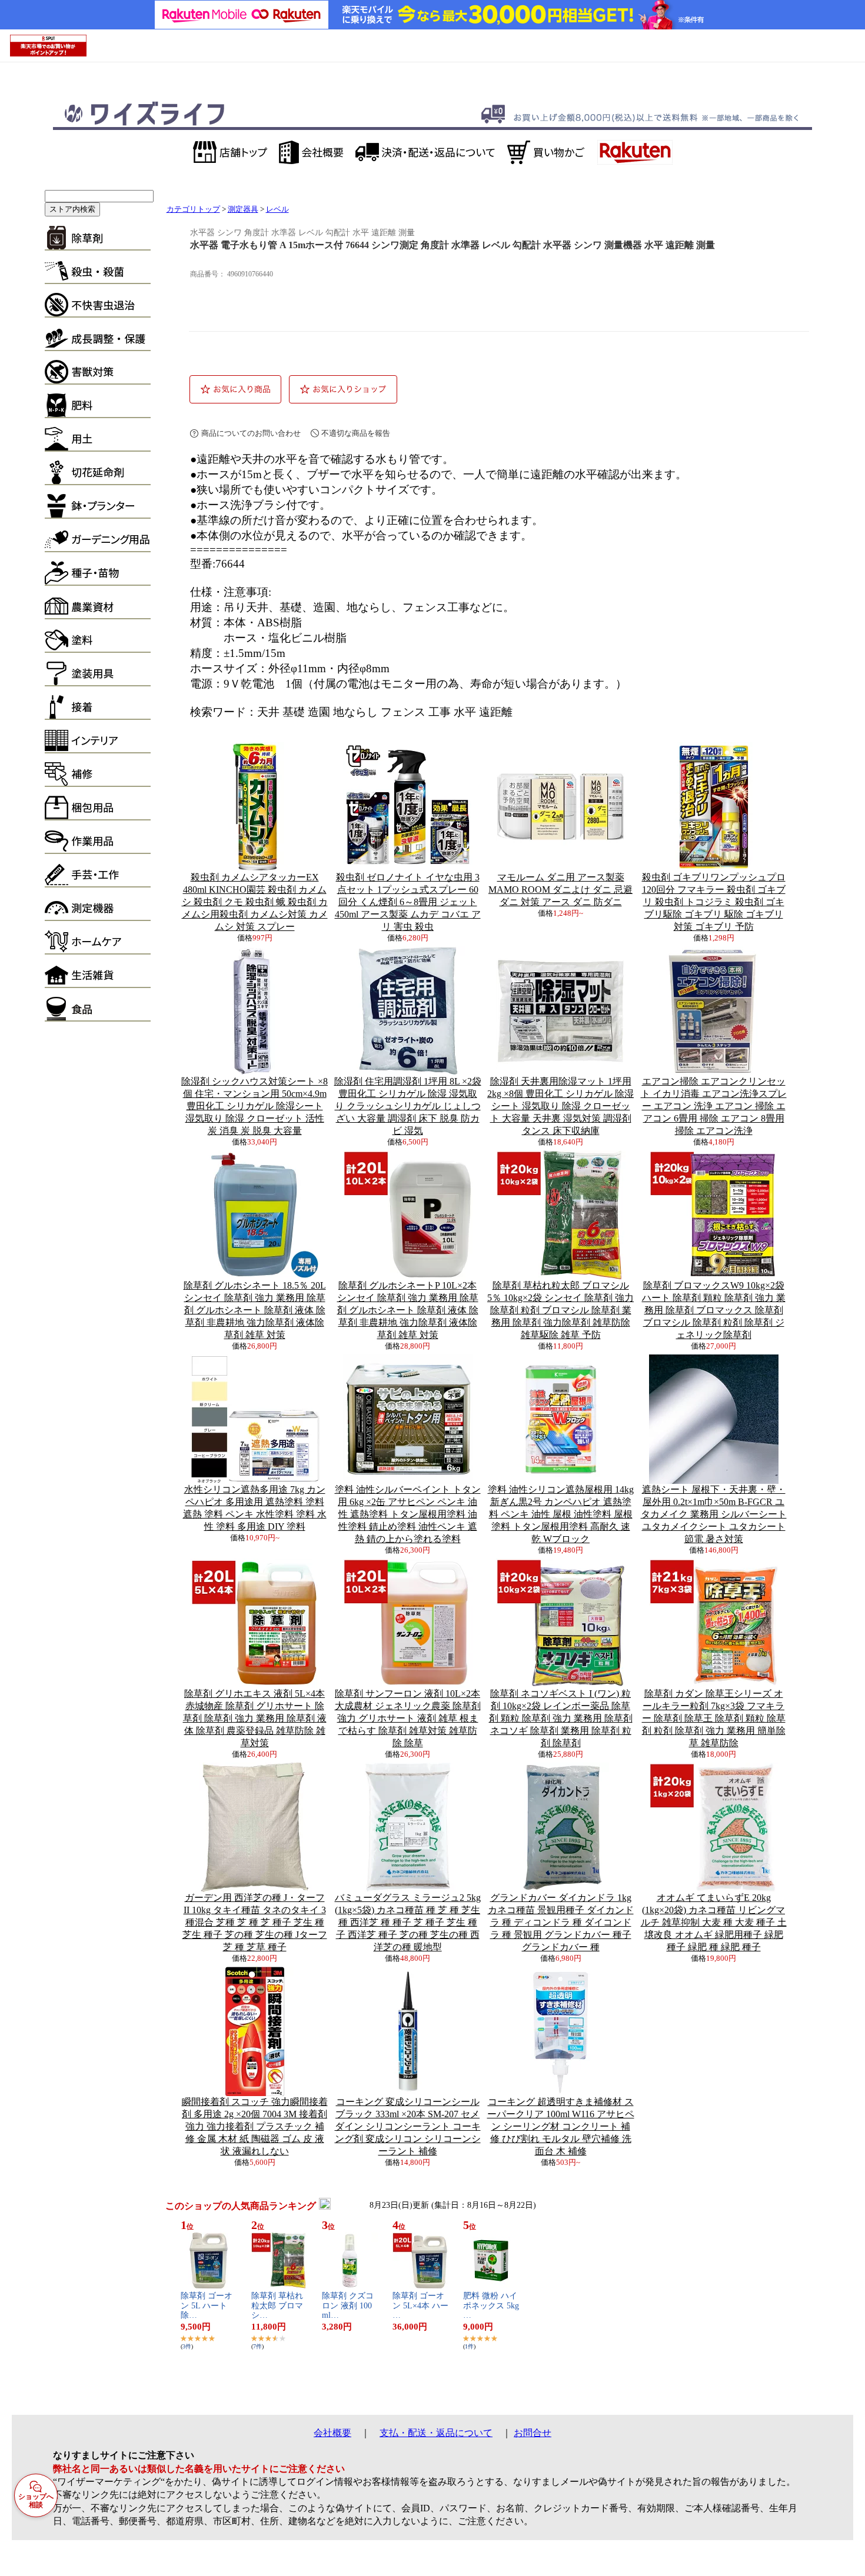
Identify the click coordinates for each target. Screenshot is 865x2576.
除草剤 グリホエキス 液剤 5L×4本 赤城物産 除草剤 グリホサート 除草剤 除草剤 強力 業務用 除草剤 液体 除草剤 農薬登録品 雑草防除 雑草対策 (255, 1718)
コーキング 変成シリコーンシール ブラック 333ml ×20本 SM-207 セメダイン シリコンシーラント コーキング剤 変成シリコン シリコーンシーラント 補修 (408, 2126)
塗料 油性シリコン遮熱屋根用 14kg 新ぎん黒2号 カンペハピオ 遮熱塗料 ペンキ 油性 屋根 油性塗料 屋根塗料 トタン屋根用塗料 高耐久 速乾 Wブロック (561, 1514)
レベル (277, 209)
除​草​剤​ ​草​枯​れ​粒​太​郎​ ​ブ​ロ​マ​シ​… (277, 2306)
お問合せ (533, 2433)
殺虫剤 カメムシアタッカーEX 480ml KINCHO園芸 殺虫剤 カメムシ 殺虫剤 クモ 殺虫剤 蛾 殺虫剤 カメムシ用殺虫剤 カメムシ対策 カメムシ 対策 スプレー (255, 902)
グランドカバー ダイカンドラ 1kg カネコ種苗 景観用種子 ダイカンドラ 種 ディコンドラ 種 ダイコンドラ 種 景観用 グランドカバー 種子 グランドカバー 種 (561, 1922)
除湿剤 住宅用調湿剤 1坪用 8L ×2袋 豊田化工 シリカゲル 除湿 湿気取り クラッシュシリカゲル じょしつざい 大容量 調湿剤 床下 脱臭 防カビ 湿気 (408, 1106)
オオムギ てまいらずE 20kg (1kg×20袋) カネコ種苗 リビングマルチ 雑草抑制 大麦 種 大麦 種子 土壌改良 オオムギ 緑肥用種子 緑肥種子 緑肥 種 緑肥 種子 (714, 1922)
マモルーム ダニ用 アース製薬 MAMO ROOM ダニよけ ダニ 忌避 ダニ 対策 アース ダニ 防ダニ (560, 890)
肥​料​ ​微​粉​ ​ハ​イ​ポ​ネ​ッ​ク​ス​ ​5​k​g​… (491, 2306)
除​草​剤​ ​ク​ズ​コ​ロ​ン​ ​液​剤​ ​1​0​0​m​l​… (348, 2306)
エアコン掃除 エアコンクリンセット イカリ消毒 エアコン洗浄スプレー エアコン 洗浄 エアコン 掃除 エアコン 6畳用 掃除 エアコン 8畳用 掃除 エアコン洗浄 (714, 1106)
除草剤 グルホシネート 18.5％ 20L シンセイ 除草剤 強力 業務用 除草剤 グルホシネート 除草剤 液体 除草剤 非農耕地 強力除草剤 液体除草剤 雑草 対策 (255, 1310)
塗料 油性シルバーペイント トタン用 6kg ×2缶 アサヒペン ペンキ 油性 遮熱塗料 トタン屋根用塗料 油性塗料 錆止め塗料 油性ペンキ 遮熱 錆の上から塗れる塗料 (408, 1514)
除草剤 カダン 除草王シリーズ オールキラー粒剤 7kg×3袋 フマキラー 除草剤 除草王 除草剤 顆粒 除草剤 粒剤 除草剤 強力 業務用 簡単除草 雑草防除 (714, 1718)
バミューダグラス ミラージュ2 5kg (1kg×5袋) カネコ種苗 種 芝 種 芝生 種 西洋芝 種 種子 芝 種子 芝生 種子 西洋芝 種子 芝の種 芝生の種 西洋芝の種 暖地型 (408, 1922)
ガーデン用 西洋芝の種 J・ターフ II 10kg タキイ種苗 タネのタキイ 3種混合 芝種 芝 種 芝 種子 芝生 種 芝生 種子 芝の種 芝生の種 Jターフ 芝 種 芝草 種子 (255, 1922)
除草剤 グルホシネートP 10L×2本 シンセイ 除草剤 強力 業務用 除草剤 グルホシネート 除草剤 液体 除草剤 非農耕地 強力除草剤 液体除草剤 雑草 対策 (408, 1310)
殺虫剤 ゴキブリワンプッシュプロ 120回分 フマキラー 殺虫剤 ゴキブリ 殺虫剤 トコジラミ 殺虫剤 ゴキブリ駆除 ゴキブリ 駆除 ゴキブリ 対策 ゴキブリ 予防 (714, 902)
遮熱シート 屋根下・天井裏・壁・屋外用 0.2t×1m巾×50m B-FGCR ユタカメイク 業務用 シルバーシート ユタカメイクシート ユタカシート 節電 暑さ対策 (714, 1514)
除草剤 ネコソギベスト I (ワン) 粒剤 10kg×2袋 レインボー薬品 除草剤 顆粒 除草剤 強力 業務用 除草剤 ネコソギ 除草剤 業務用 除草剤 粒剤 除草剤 (561, 1718)
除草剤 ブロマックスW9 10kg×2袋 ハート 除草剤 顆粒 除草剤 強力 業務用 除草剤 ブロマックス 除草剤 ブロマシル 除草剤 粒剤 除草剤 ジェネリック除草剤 (714, 1310)
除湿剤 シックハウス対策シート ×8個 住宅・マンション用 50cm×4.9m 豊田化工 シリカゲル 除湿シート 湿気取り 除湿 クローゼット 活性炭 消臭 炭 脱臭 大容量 (254, 1106)
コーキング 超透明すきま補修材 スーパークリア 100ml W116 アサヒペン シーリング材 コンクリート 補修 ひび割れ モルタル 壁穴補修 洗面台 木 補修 (561, 2126)
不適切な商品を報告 (356, 433)
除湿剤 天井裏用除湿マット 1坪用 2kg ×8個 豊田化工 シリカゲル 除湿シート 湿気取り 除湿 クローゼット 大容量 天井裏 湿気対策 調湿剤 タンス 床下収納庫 (560, 1106)
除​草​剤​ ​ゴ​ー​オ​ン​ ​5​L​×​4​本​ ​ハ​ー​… (420, 2306)
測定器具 (243, 209)
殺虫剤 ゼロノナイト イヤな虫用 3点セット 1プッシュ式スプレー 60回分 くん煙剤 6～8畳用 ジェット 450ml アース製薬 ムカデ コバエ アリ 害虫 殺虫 (408, 902)
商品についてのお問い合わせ (251, 433)
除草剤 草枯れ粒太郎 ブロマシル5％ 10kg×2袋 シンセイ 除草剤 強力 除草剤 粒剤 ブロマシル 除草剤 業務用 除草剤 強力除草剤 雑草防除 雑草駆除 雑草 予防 (560, 1310)
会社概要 (332, 2433)
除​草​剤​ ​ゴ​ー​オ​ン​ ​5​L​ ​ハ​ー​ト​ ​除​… (207, 2306)
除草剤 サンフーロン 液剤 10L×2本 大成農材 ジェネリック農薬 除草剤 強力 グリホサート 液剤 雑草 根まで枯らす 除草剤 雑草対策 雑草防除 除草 (408, 1718)
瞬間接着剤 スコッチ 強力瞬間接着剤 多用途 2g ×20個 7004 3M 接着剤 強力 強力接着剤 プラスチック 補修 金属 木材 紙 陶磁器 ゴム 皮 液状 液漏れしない (255, 2126)
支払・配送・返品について (436, 2433)
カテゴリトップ (193, 209)
